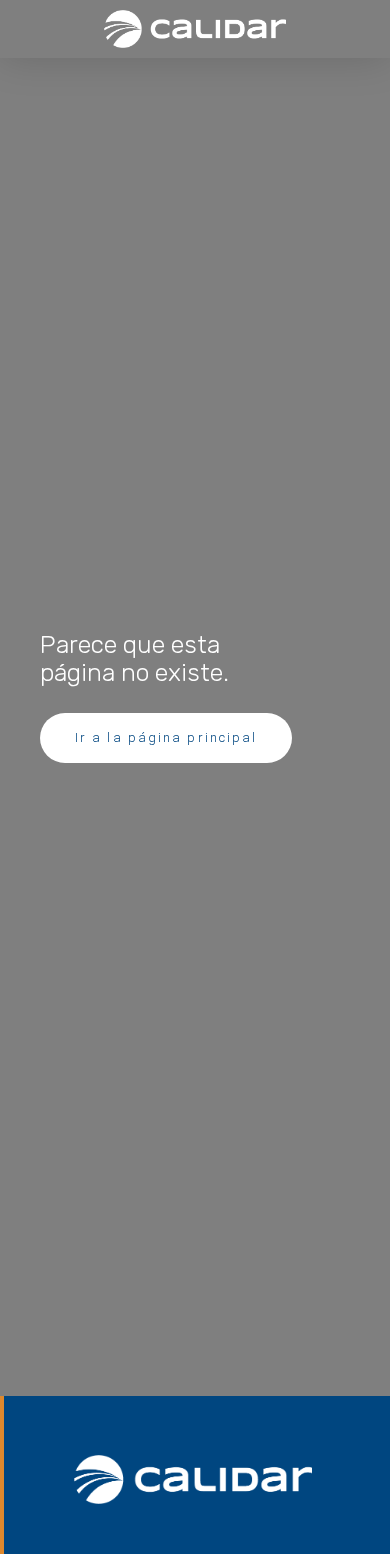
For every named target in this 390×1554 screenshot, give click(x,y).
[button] (39, 28)
